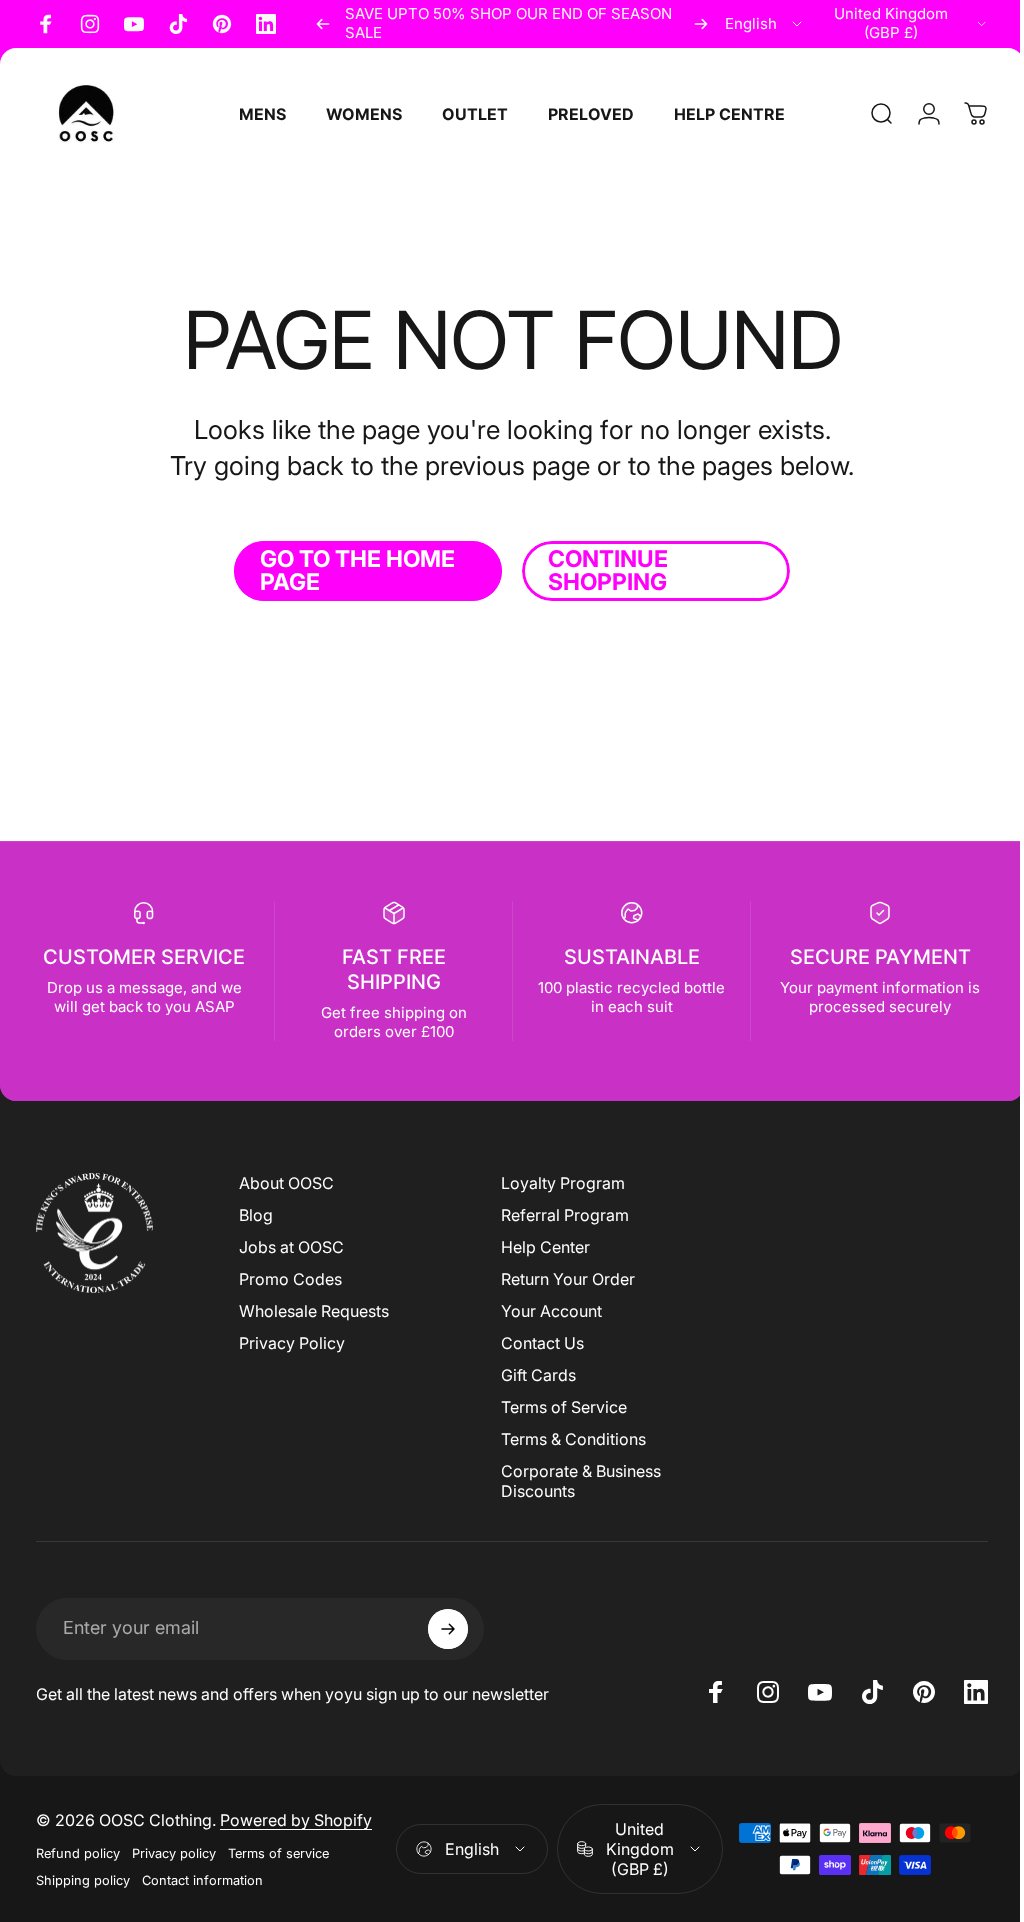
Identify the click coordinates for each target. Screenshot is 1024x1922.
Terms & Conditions (568, 1439)
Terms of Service (559, 1407)
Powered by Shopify (296, 1820)
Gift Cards (533, 1375)
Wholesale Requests (314, 1311)
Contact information (202, 1880)
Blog (256, 1215)
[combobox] (765, 24)
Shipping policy (83, 1880)
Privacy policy (174, 1853)
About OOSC (286, 1183)
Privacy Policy (292, 1343)
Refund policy (78, 1853)
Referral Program (560, 1215)
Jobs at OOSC (291, 1247)
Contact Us (537, 1343)
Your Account (546, 1311)
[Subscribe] (448, 1629)
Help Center (540, 1247)
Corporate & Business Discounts (576, 1481)
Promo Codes (290, 1279)
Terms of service (278, 1853)
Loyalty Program (558, 1183)
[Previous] (323, 24)
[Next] (701, 24)
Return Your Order (563, 1279)
